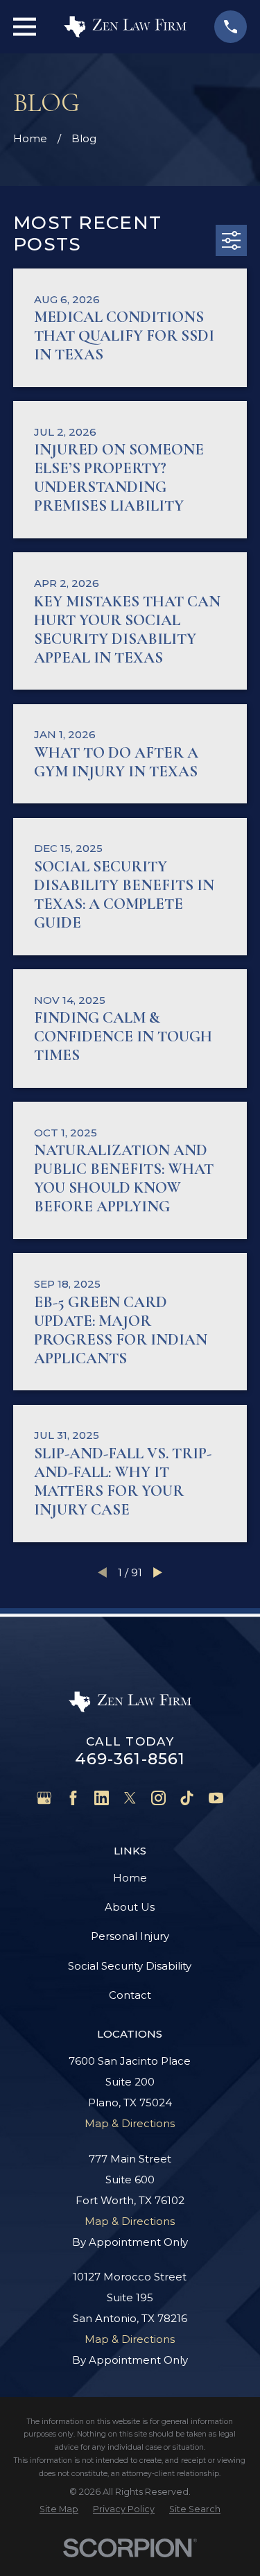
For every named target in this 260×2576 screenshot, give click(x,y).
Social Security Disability (130, 1966)
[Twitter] (130, 1798)
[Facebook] (73, 1798)
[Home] (125, 26)
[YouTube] (216, 1798)
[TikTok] (187, 1798)
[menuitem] (59, 2509)
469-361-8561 (130, 1759)
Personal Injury (130, 1936)
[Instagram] (158, 1798)
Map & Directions (130, 2123)
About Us (130, 1907)
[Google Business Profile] (44, 1798)
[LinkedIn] (102, 1798)
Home (130, 1878)
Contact (130, 1995)
